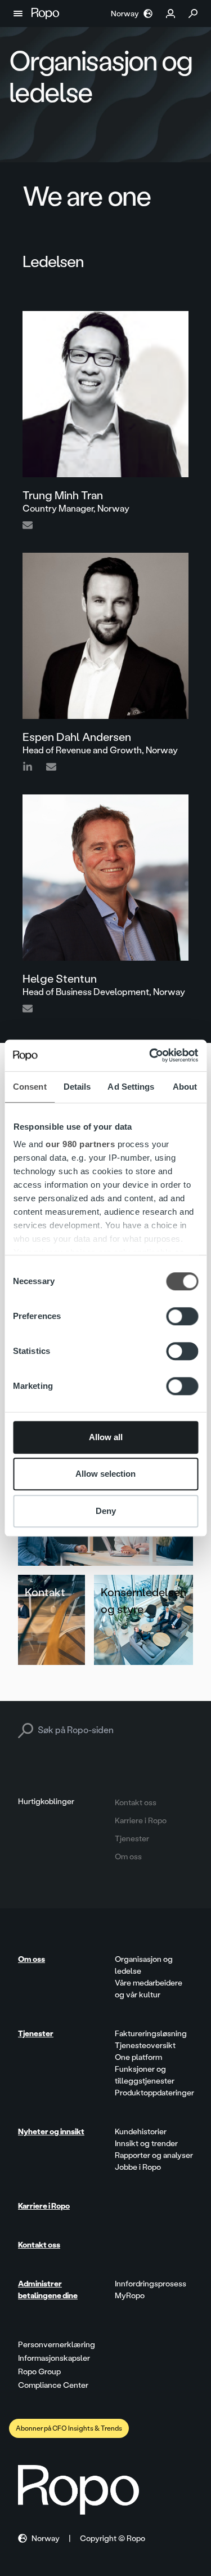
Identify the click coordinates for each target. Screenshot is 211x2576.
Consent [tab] (30, 1087)
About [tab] (185, 1087)
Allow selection (105, 1474)
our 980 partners (80, 1144)
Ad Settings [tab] (131, 1087)
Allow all (106, 1437)
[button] (18, 14)
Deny (106, 1511)
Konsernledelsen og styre (143, 1601)
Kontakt (45, 1592)
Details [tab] (77, 1087)
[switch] (182, 1316)
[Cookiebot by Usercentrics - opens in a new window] (150, 1055)
